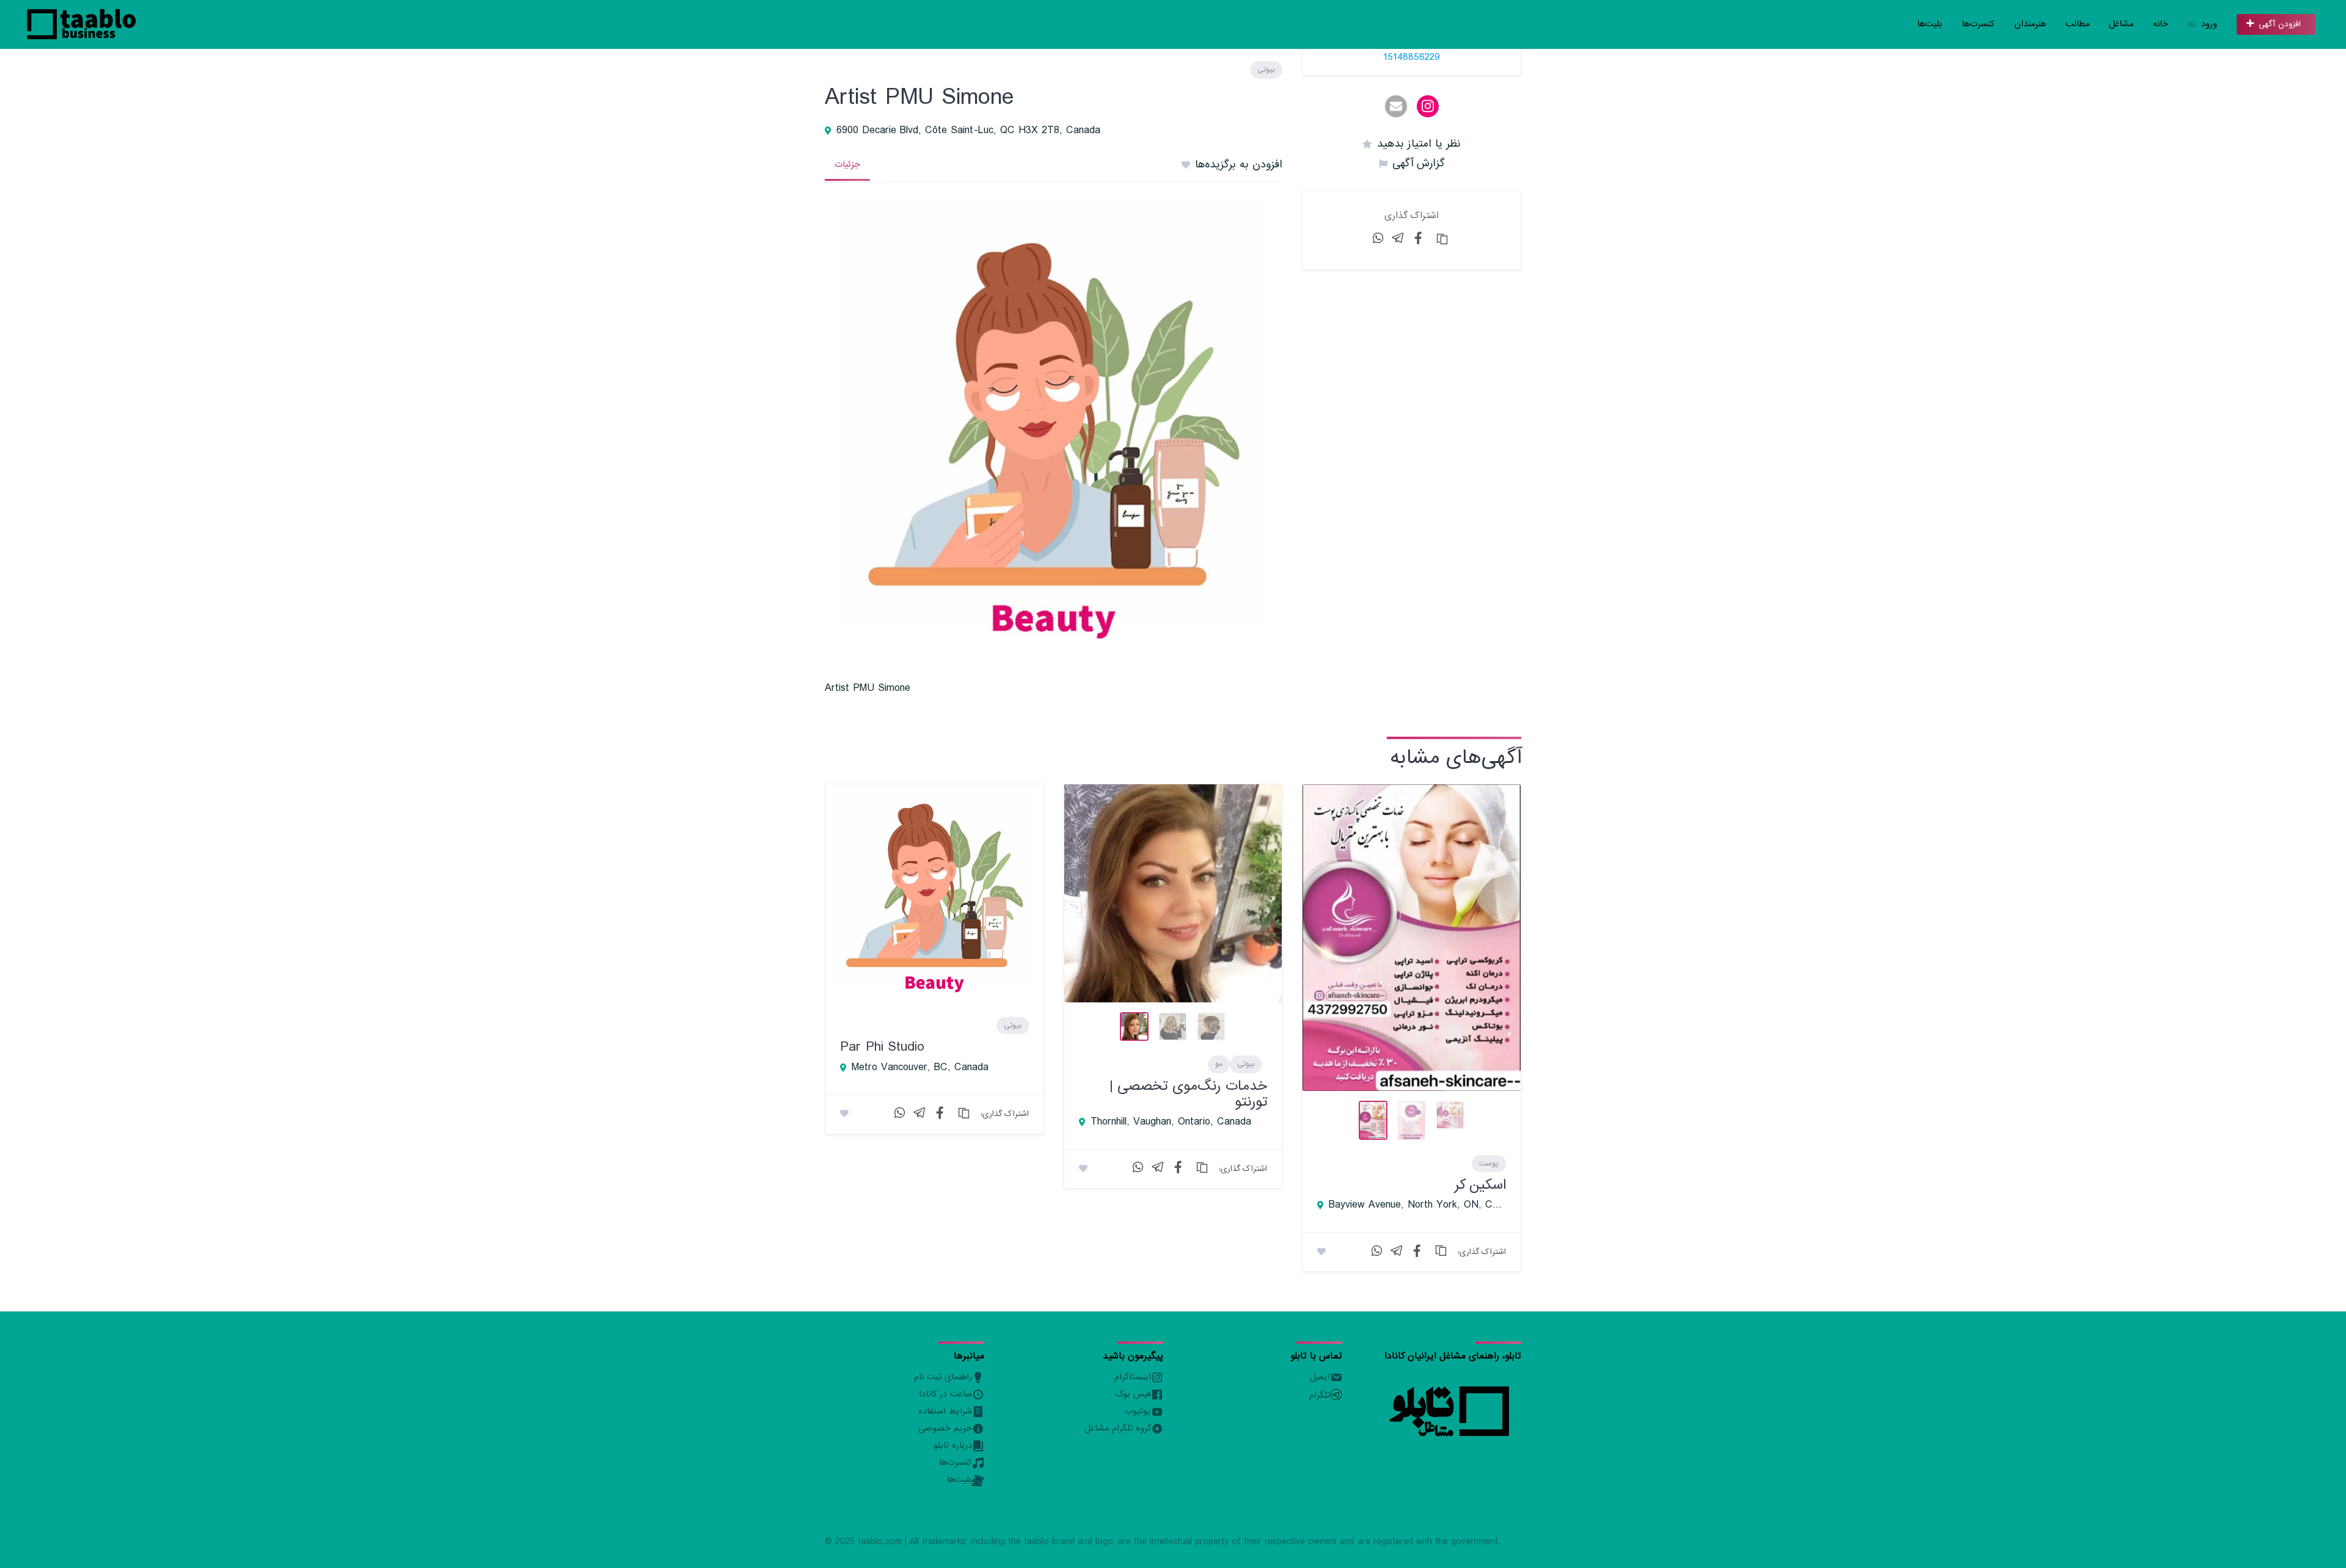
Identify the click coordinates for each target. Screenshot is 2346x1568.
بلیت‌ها (1930, 24)
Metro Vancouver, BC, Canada (920, 1068)
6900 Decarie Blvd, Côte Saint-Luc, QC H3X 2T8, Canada (968, 131)
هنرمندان (2030, 24)
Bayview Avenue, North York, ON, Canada (1417, 1205)
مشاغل (2121, 24)
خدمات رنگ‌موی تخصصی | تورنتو (1188, 1094)
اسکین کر (1480, 1185)
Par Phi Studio (882, 1047)
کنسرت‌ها (1978, 24)
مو (1219, 1064)
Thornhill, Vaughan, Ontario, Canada (1171, 1122)
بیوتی (1266, 70)
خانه (2161, 24)
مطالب (2077, 24)
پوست (1489, 1164)
